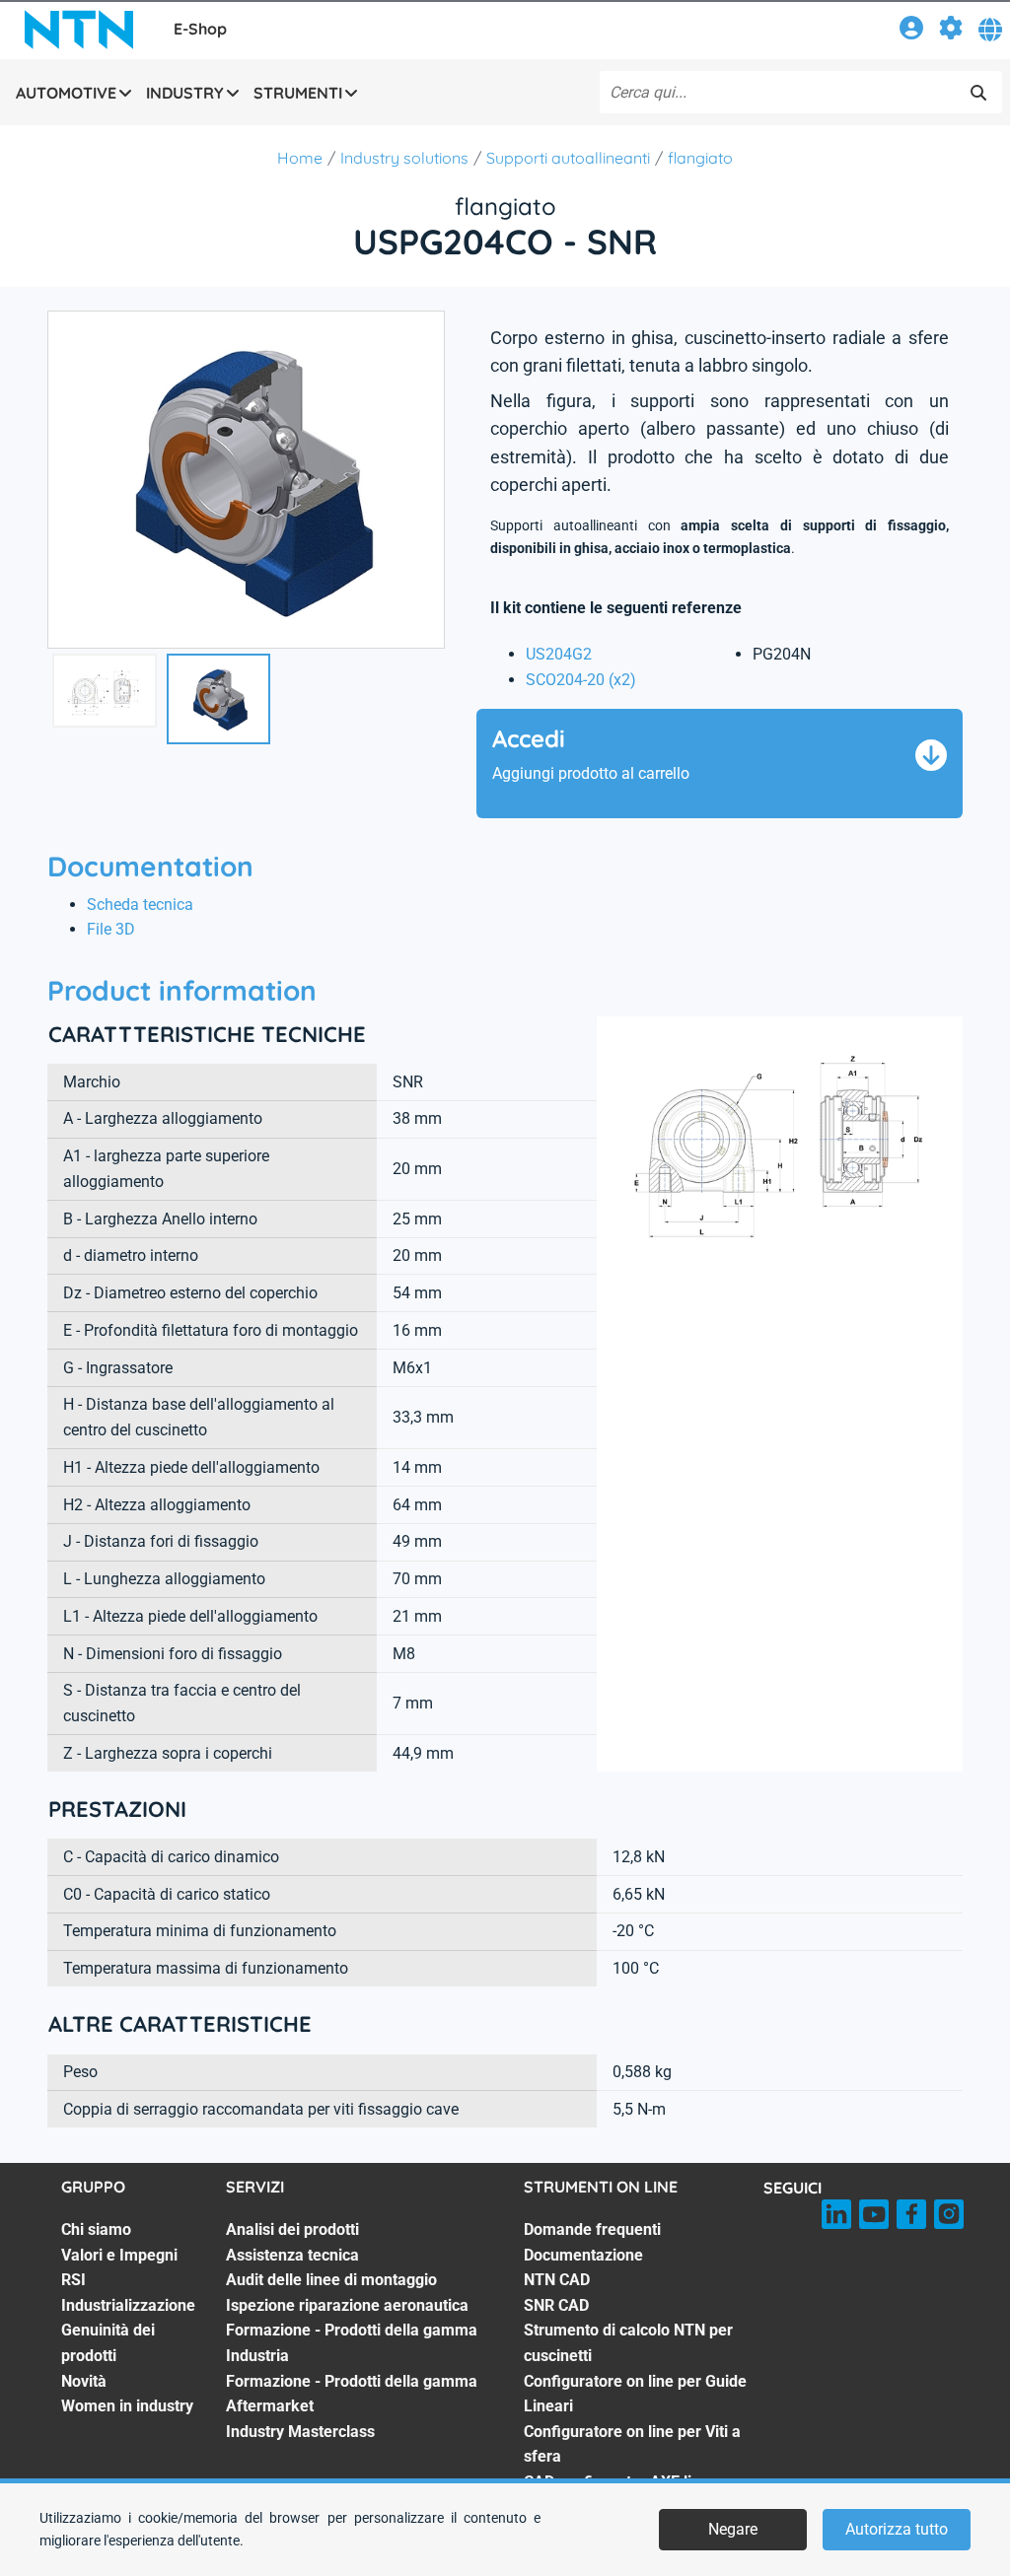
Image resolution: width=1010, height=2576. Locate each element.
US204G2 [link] (559, 654)
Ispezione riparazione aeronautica (347, 2305)
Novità (84, 2381)
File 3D (111, 929)
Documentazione (583, 2255)
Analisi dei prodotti (292, 2229)
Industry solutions (404, 158)
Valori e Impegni (119, 2255)
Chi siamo (96, 2229)
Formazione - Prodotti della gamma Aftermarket (352, 2394)
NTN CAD (557, 2280)
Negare (733, 2529)
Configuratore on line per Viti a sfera (632, 2444)
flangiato (700, 158)
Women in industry (127, 2406)
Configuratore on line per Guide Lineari (635, 2394)
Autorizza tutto (897, 2529)
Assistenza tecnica (292, 2255)
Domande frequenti (592, 2229)
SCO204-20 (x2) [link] (581, 680)
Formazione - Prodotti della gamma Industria (352, 2343)
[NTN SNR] (79, 30)
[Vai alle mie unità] (951, 31)
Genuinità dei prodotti (108, 2343)
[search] (978, 93)
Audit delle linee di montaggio (331, 2280)
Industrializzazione (128, 2305)
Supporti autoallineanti (568, 158)
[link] (911, 31)
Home (300, 158)
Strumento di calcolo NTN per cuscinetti (628, 2343)
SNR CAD (556, 2305)
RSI (73, 2280)
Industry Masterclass (300, 2432)
